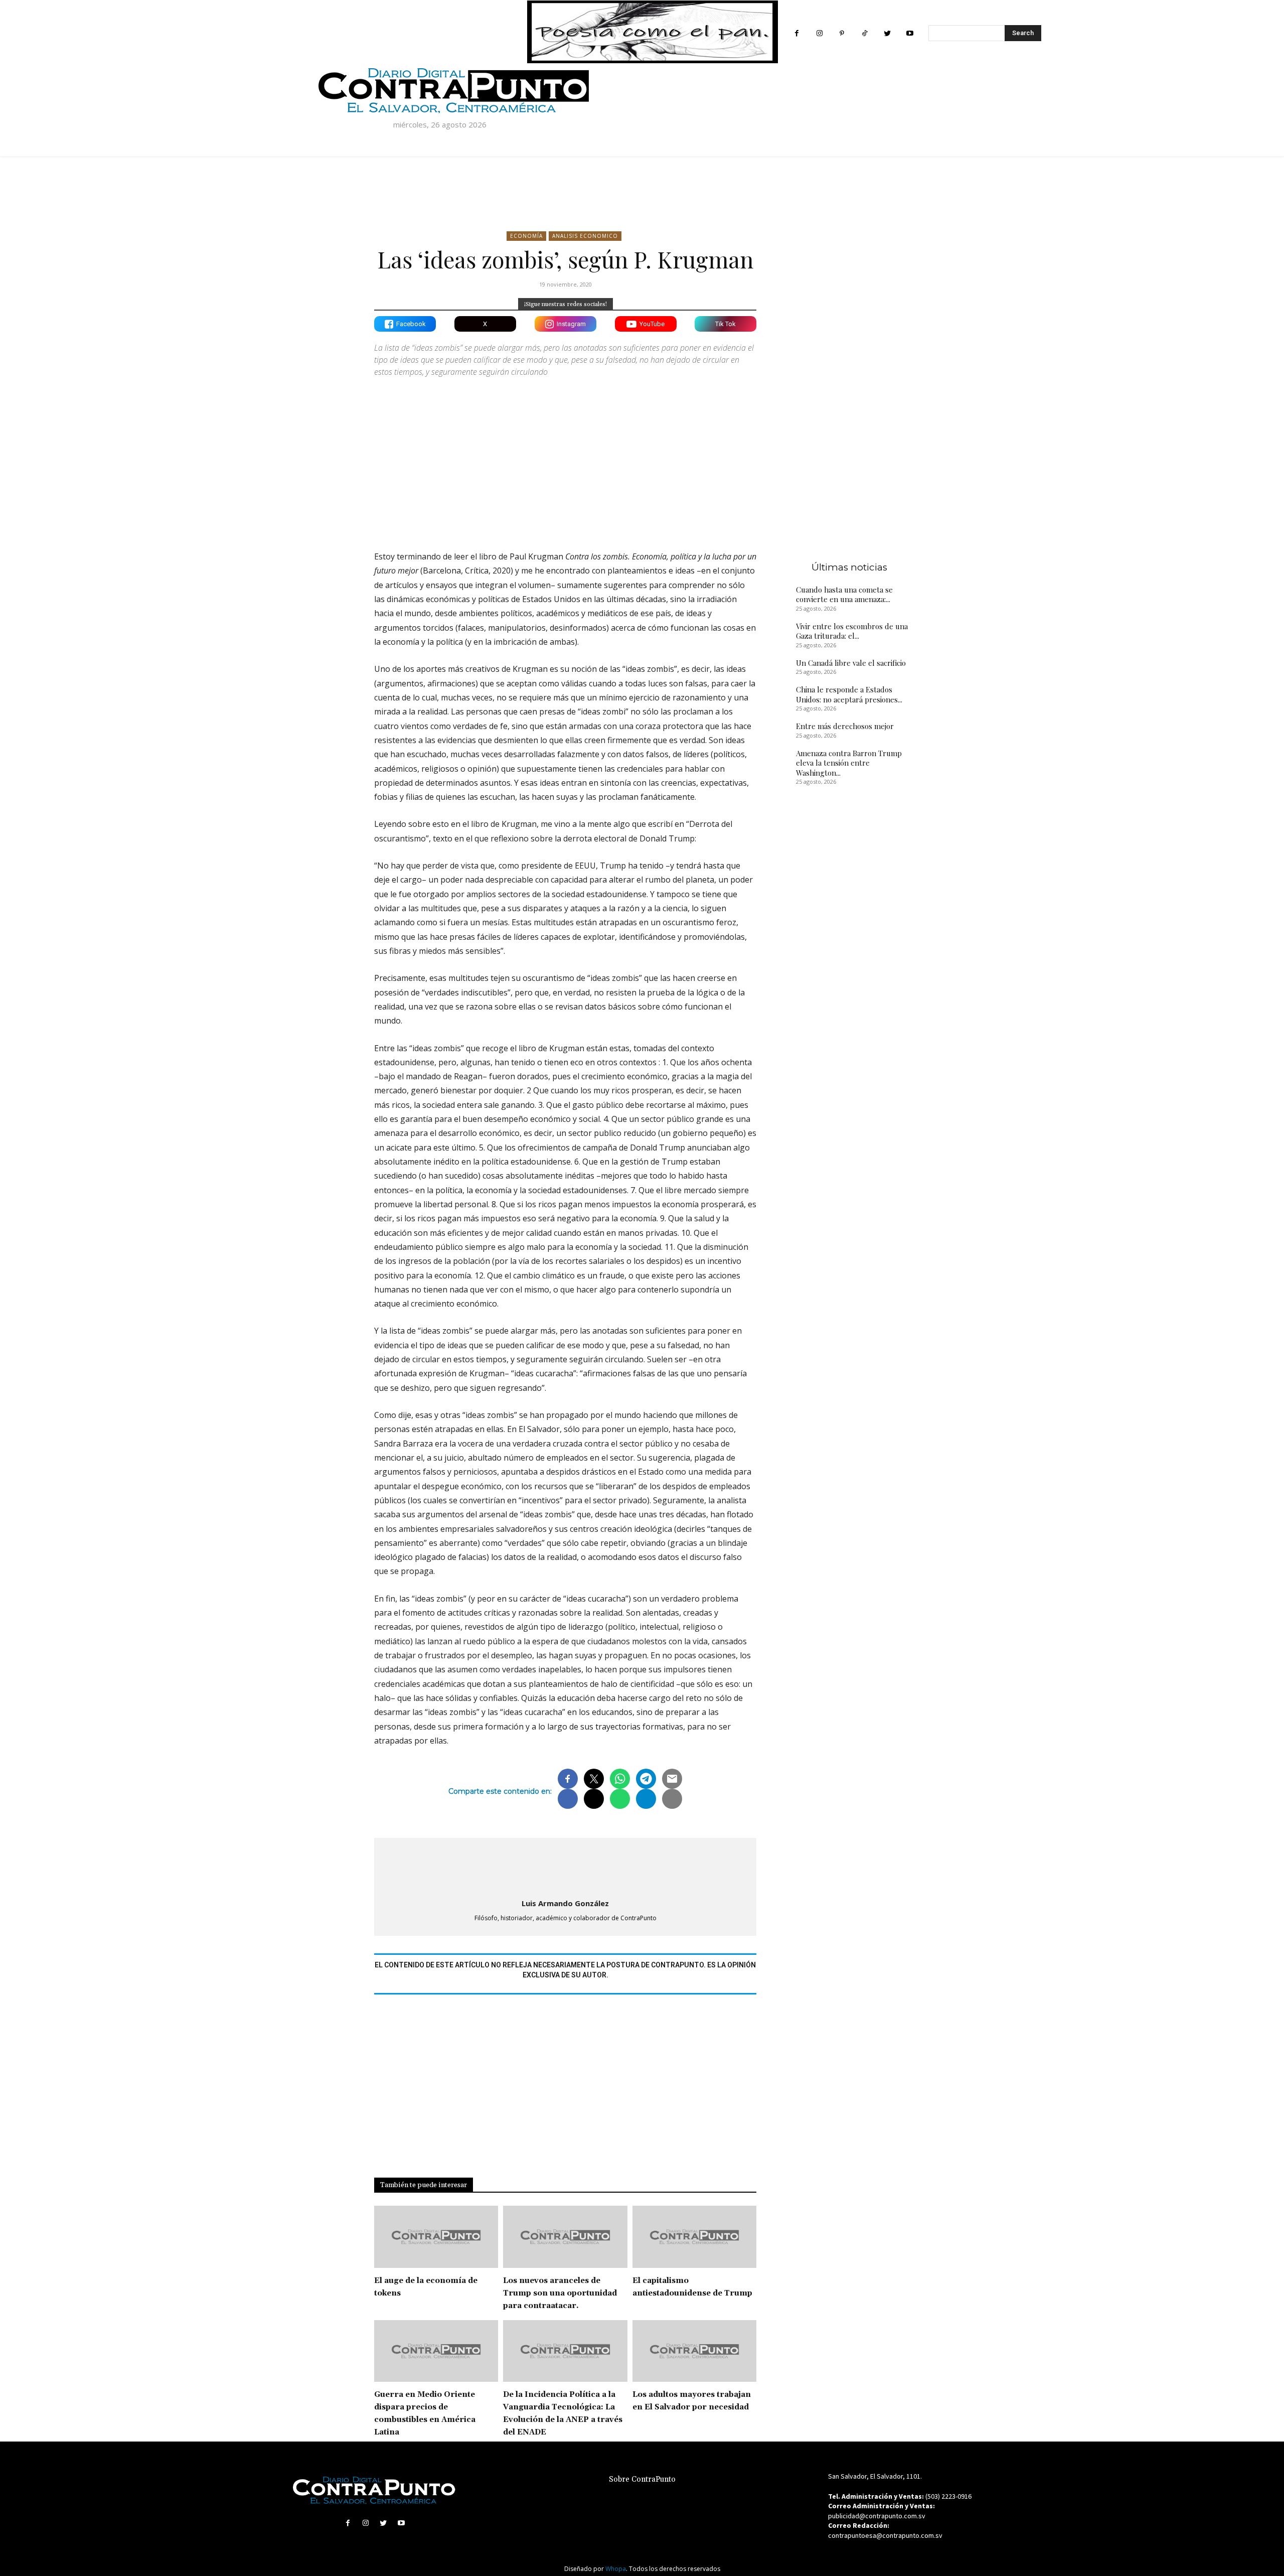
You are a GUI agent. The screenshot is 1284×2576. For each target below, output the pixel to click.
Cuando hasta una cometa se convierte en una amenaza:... (844, 595)
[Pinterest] (842, 33)
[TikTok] (864, 33)
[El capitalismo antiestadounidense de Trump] (694, 2237)
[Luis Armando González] (565, 1866)
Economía (526, 236)
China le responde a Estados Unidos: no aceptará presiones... (849, 694)
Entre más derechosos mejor (845, 726)
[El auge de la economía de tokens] (436, 2237)
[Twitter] (887, 33)
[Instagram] (819, 33)
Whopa (616, 2569)
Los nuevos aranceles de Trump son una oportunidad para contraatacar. (560, 2293)
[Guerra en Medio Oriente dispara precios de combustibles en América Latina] (436, 2351)
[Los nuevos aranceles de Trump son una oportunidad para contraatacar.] (565, 2237)
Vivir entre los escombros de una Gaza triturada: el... (852, 631)
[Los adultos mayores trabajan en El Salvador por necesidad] (694, 2351)
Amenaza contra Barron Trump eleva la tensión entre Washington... (849, 763)
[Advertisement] (565, 455)
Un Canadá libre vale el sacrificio (851, 663)
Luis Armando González (565, 1903)
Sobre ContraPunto (642, 2479)
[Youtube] (910, 33)
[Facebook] (797, 33)
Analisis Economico (585, 236)
